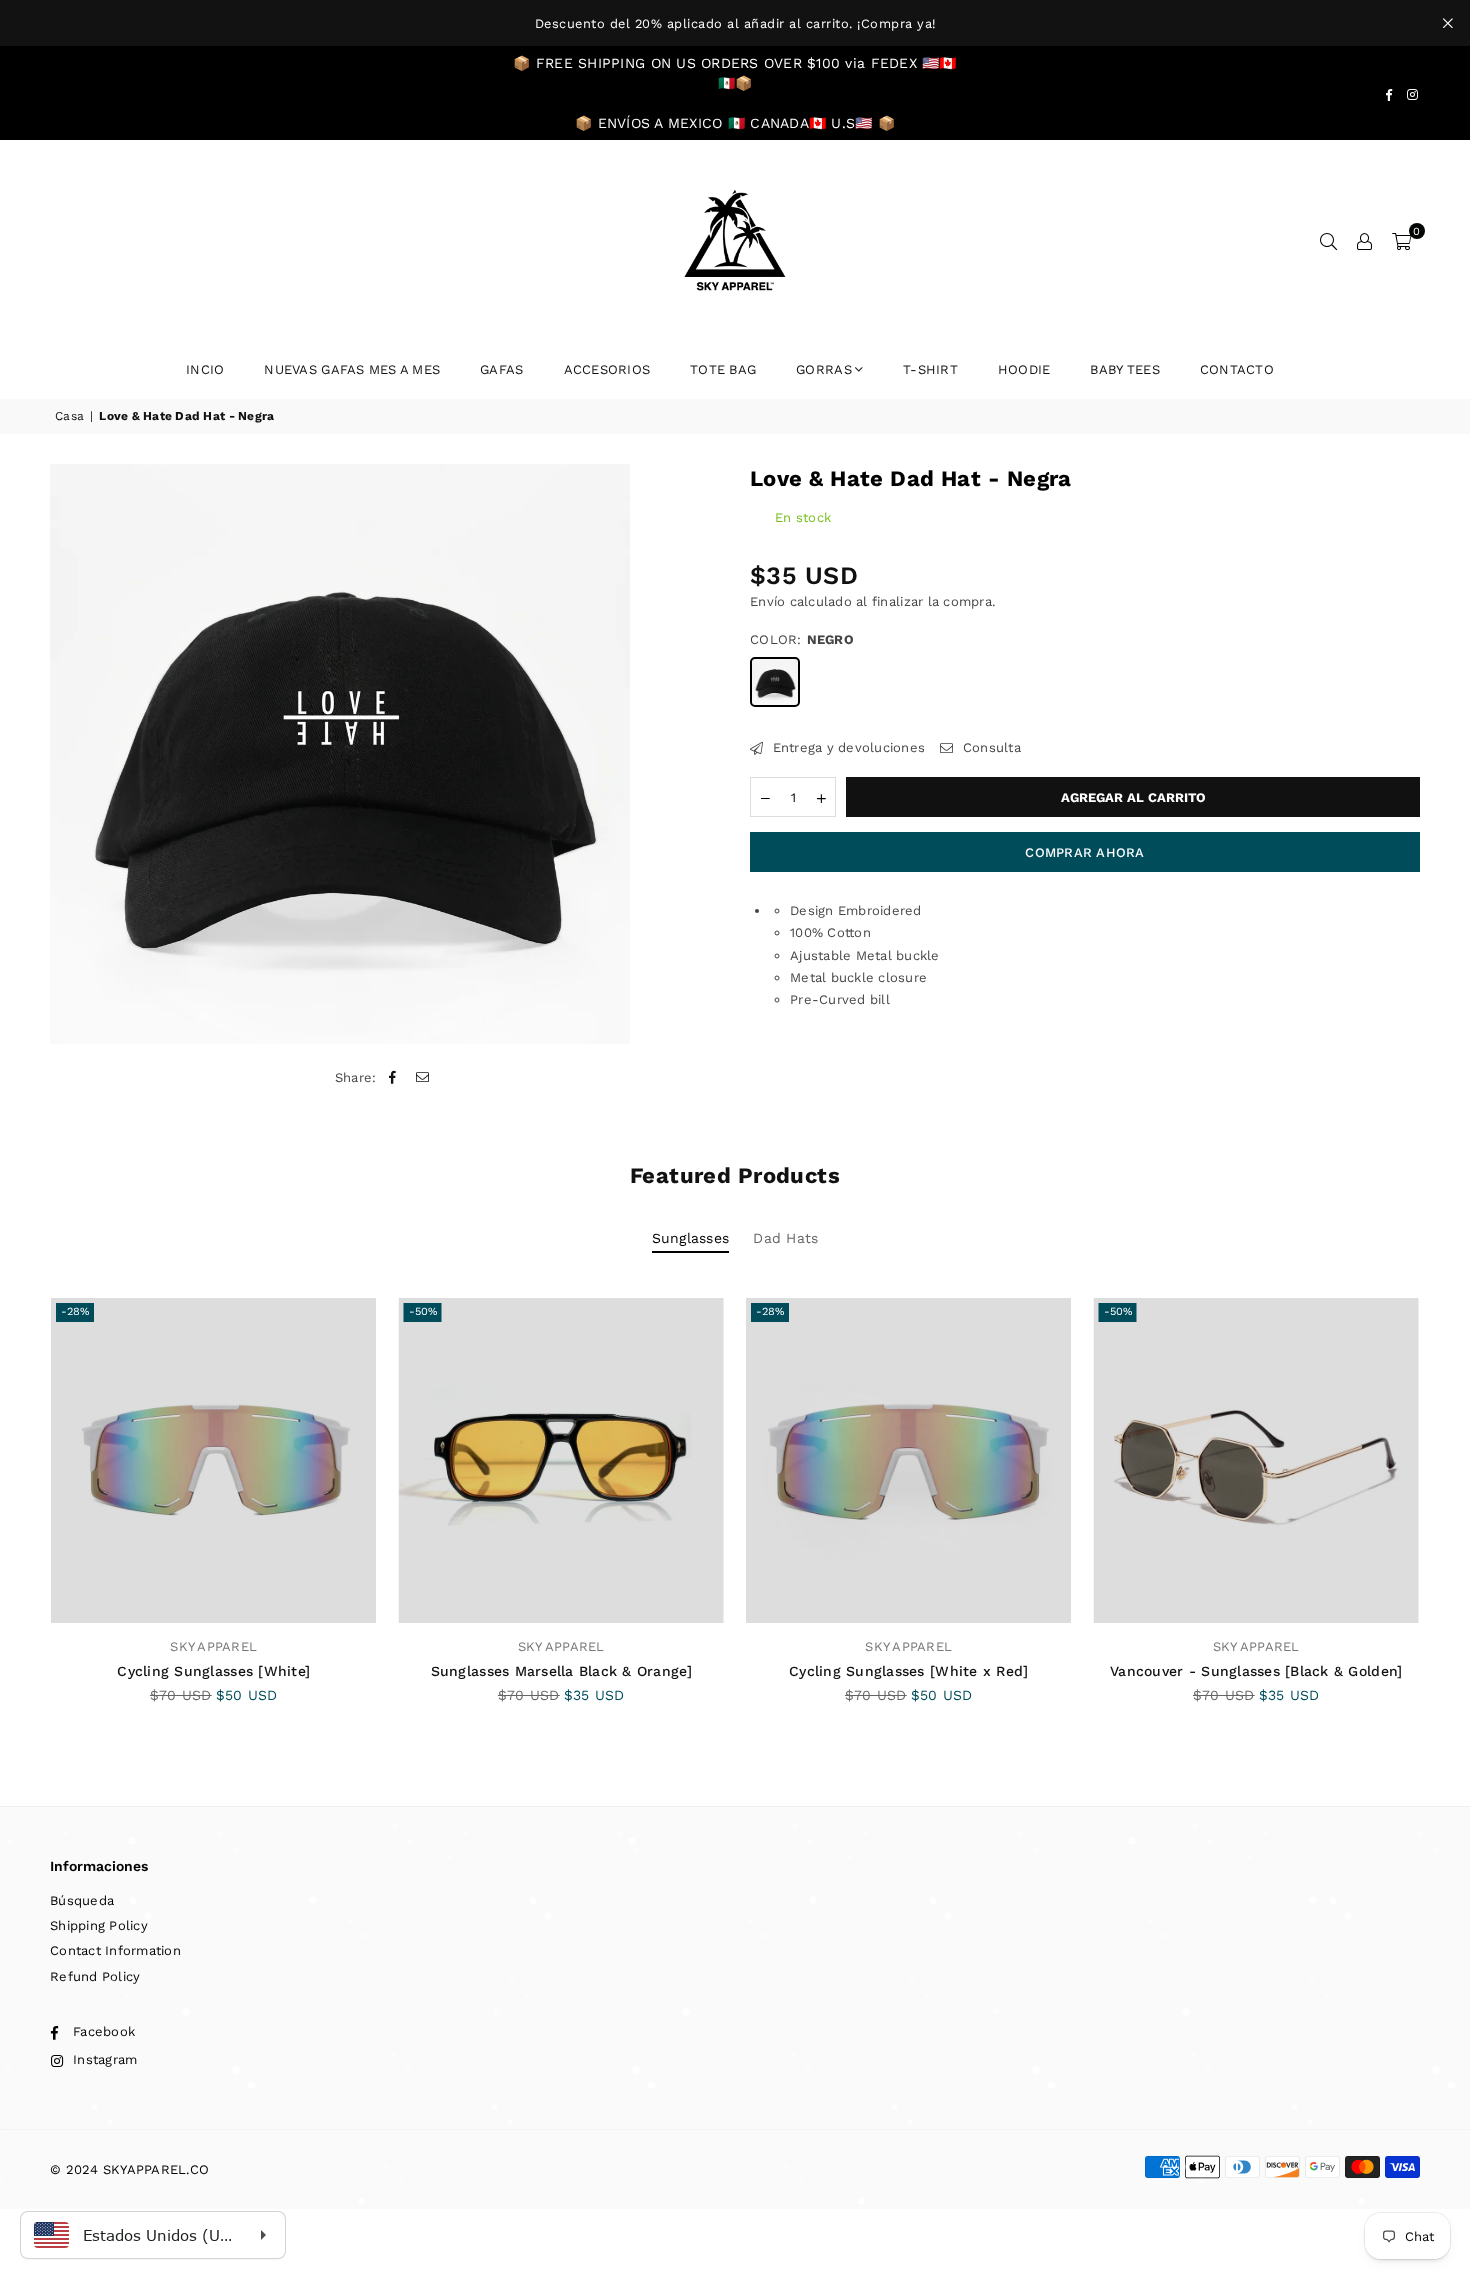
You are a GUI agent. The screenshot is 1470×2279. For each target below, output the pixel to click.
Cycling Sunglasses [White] (213, 1671)
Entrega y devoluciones (846, 747)
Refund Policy (95, 1976)
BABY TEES (1124, 369)
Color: (802, 639)
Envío (767, 601)
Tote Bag (723, 369)
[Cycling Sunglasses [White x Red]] (909, 1461)
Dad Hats (785, 1238)
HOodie (1024, 369)
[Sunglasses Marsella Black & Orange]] (562, 1461)
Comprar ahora (1084, 852)
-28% (75, 1311)
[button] (1401, 241)
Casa (69, 416)
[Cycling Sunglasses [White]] (214, 1461)
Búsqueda (82, 1900)
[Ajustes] (1365, 241)
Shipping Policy (99, 1925)
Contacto (1237, 369)
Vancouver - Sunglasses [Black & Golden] (1256, 1671)
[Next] (1442, 1521)
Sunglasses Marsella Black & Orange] (561, 1671)
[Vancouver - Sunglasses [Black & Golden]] (1257, 1461)
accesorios (607, 369)
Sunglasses (691, 1238)
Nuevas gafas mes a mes (352, 369)
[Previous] (27, 1521)
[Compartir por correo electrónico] (422, 1078)
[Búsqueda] (1329, 241)
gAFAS (501, 369)
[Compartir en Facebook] (393, 1078)
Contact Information (115, 1950)
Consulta (990, 747)
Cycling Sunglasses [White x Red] (908, 1671)
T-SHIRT (930, 369)
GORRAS (824, 369)
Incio (205, 369)
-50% (423, 1311)
